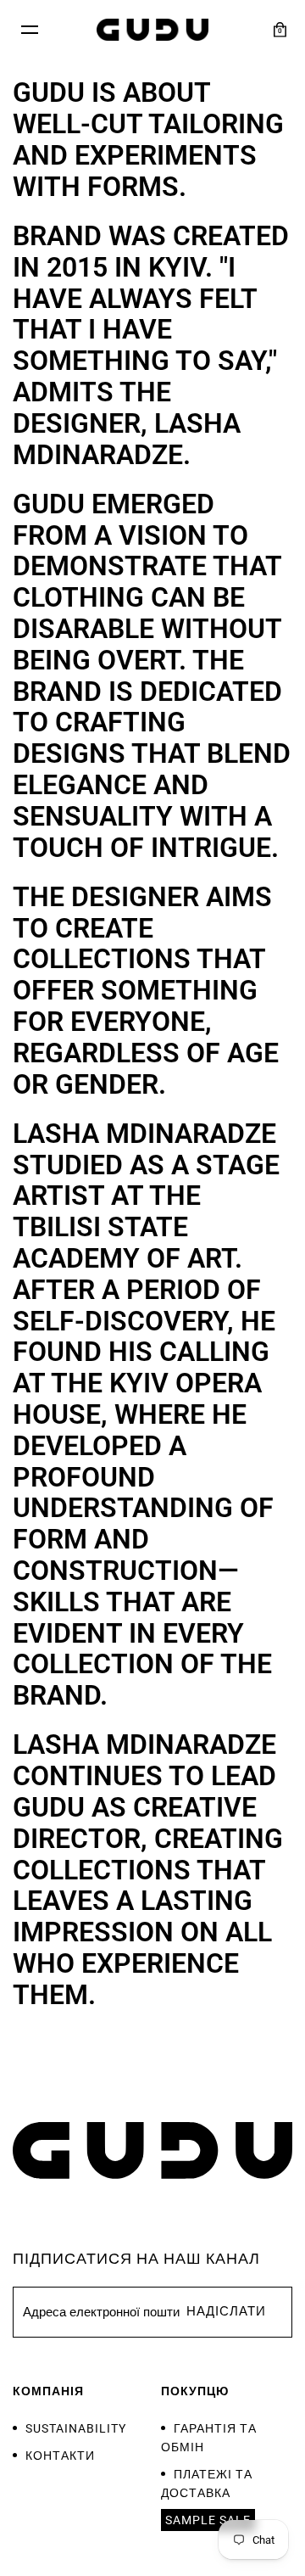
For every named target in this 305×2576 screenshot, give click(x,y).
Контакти (60, 2456)
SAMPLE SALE (208, 2520)
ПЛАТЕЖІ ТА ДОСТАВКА (207, 2484)
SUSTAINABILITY (76, 2428)
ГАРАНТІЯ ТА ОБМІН (209, 2438)
